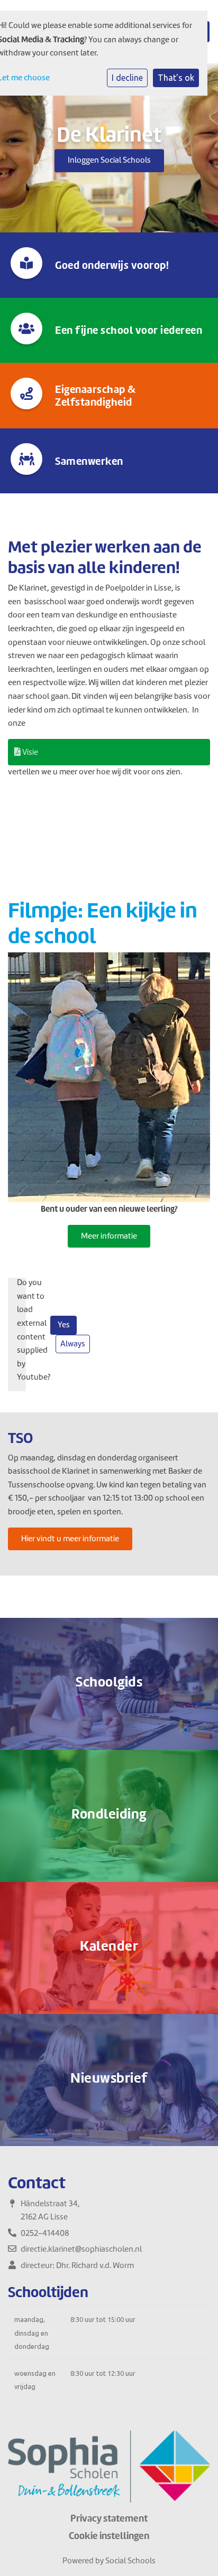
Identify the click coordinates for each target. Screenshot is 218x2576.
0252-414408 (45, 2233)
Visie (29, 752)
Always (73, 1344)
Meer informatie (109, 1236)
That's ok (176, 78)
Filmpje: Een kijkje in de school (103, 923)
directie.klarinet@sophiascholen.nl (81, 2249)
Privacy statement (109, 2518)
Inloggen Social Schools (109, 160)
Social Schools (130, 2561)
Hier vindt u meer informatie (70, 1539)
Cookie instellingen (109, 2536)
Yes (64, 1325)
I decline (127, 78)
